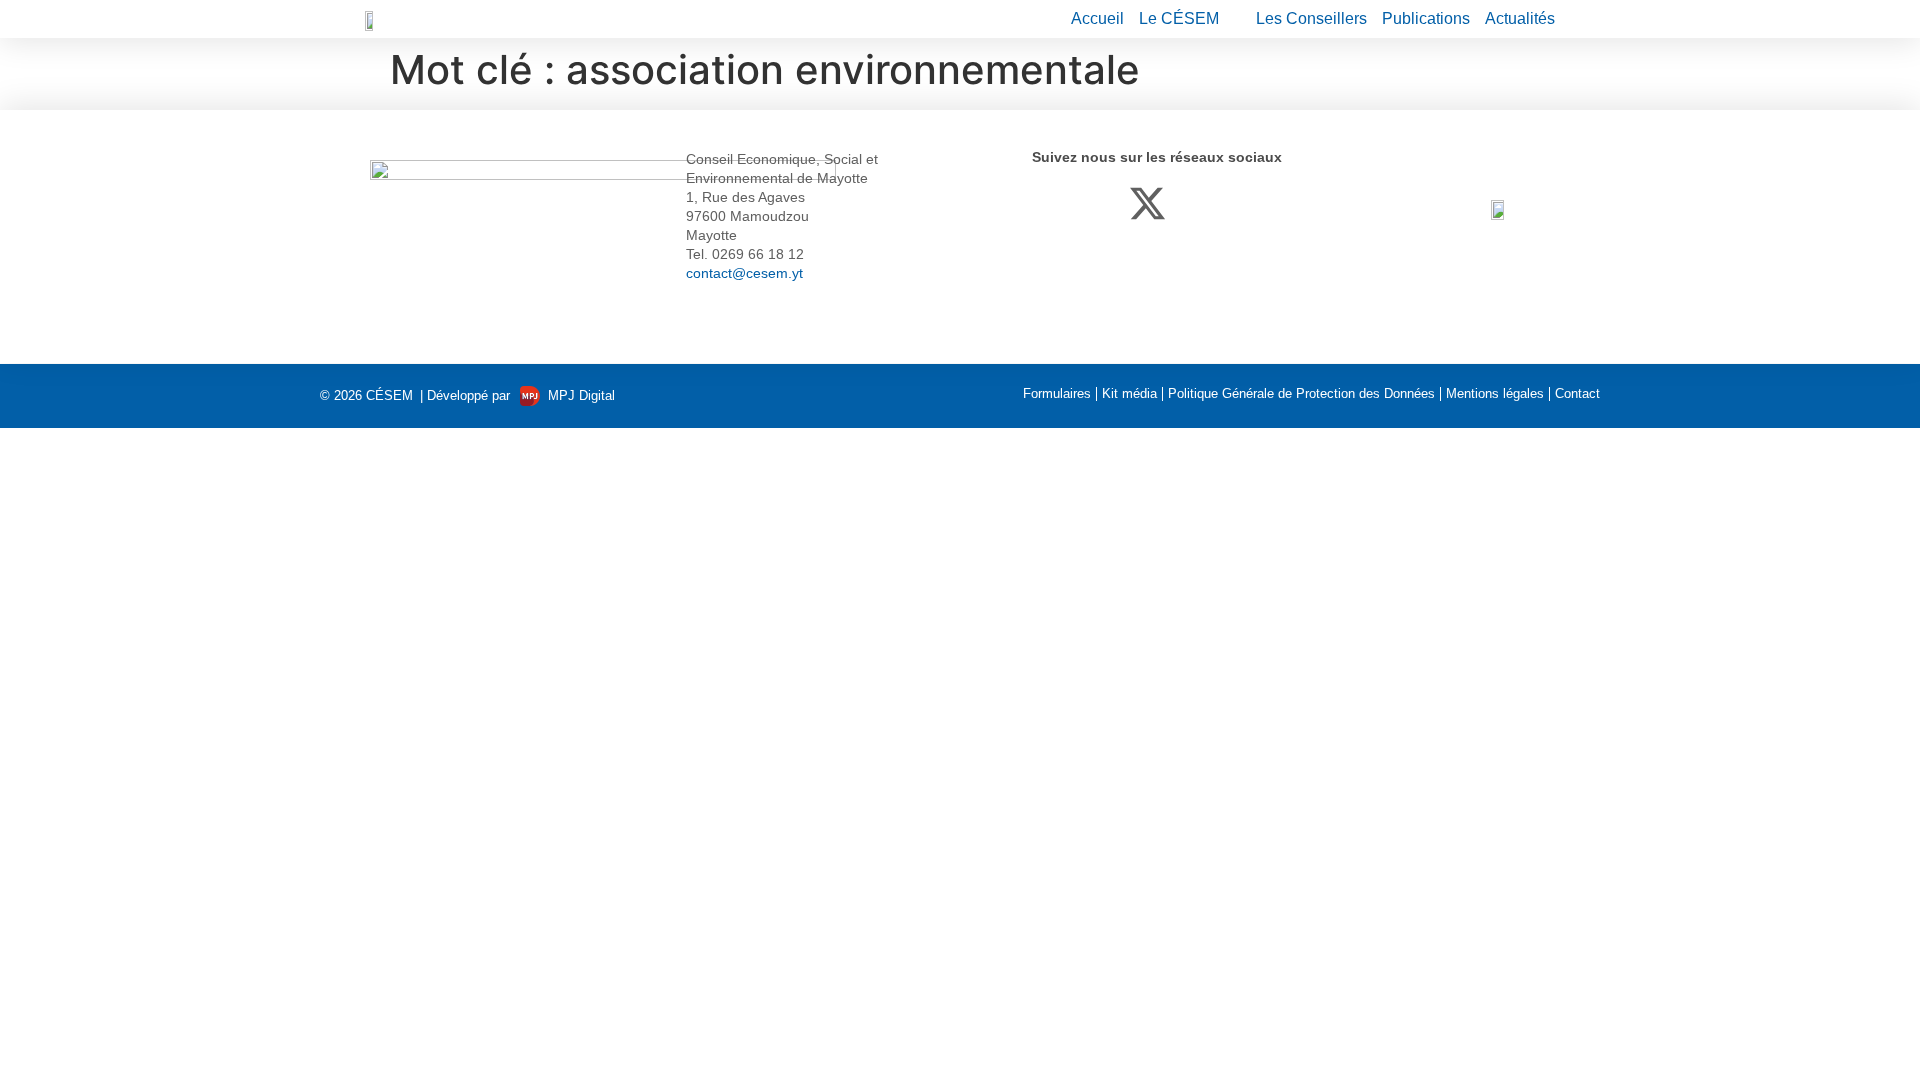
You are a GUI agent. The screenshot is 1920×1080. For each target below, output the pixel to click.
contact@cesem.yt (744, 273)
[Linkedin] (1099, 203)
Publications (1426, 18)
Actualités (1520, 18)
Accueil (1097, 18)
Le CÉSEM (1179, 18)
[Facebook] (1051, 203)
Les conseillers (1311, 18)
